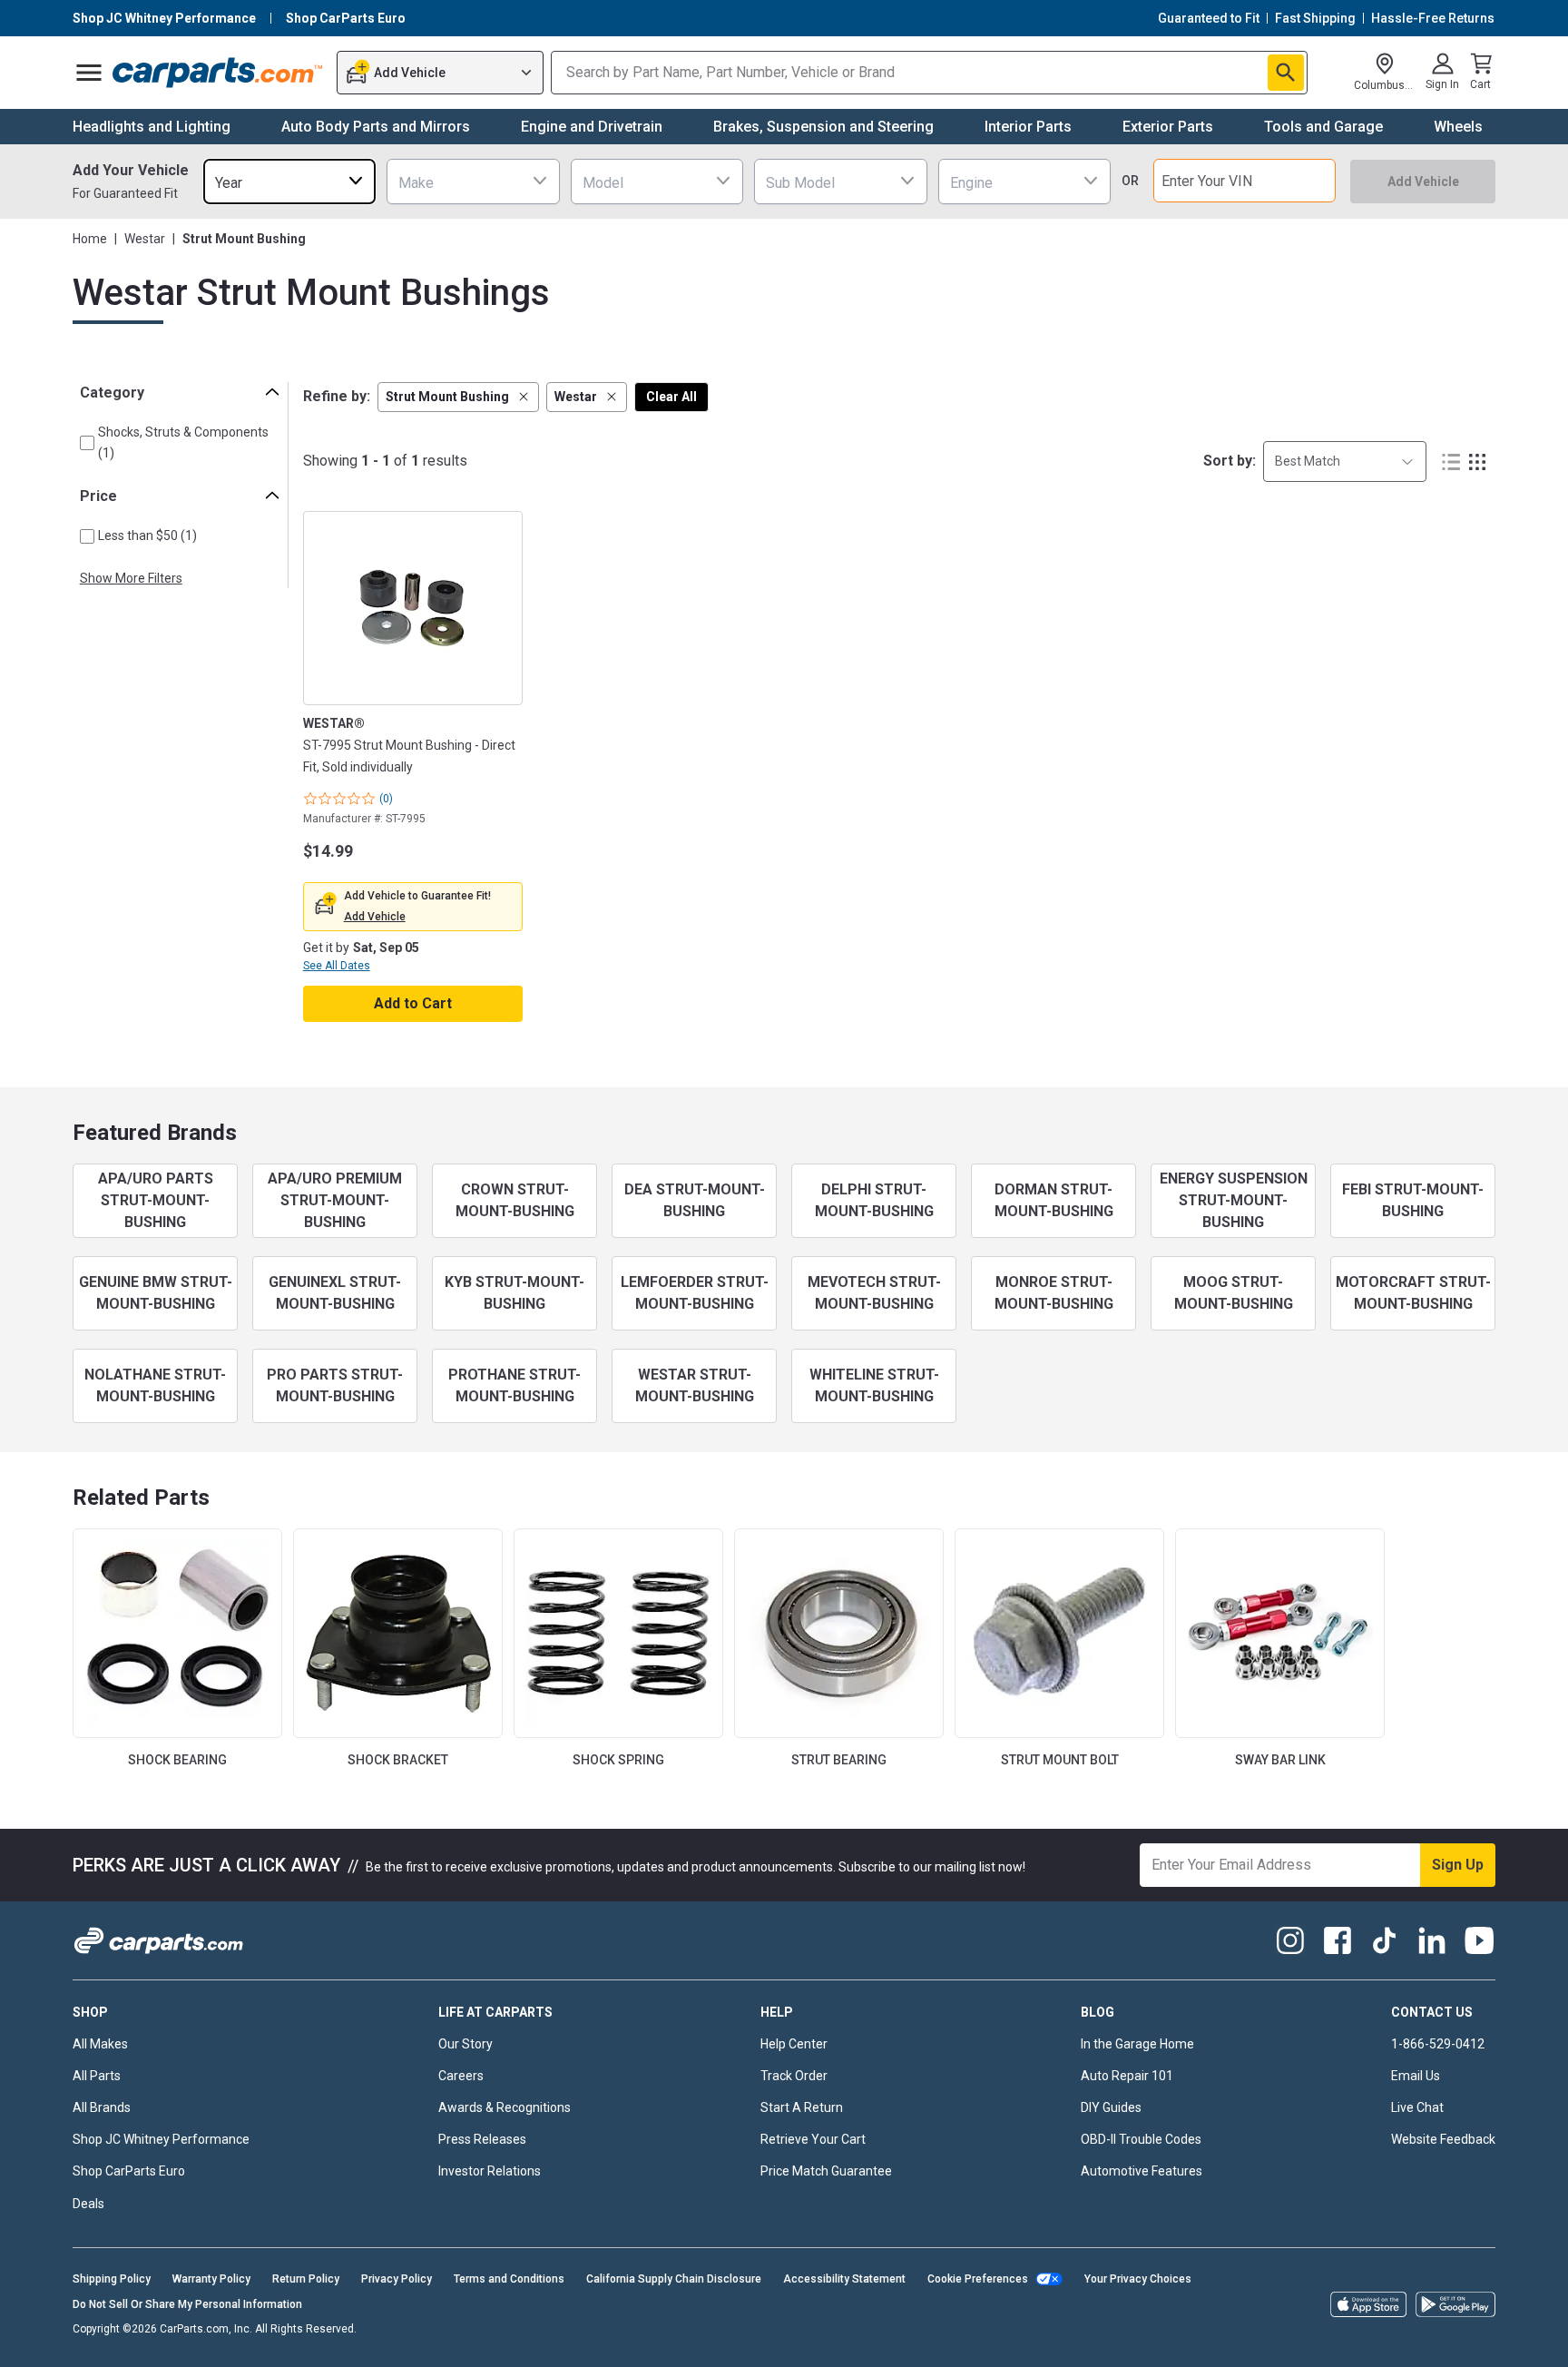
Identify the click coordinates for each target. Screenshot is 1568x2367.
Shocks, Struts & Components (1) (183, 442)
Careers (461, 2076)
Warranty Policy (211, 2279)
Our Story (465, 2044)
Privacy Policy (397, 2279)
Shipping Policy (112, 2279)
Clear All (671, 397)
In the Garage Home (1137, 2044)
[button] (458, 397)
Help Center (794, 2044)
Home (90, 239)
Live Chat (1417, 2107)
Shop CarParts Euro (129, 2171)
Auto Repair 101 (1127, 2076)
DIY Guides (1111, 2107)
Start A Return (802, 2107)
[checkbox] (87, 443)
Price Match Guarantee (826, 2171)
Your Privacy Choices (1138, 2279)
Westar (145, 239)
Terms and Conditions (509, 2279)
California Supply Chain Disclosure (674, 2279)
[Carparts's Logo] (218, 73)
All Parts (97, 2076)
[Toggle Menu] (89, 73)
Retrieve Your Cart (813, 2139)
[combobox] (289, 181)
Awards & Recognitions (505, 2107)
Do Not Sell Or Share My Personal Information (187, 2304)
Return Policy (306, 2279)
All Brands (102, 2107)
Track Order (794, 2076)
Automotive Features (1142, 2171)
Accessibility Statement (844, 2279)
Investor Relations (490, 2171)
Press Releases (482, 2139)
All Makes (100, 2044)
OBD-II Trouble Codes (1141, 2139)
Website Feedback (1443, 2139)
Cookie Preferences (978, 2279)
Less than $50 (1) (147, 535)
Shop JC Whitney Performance (161, 2139)
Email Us (1416, 2076)
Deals (88, 2204)
